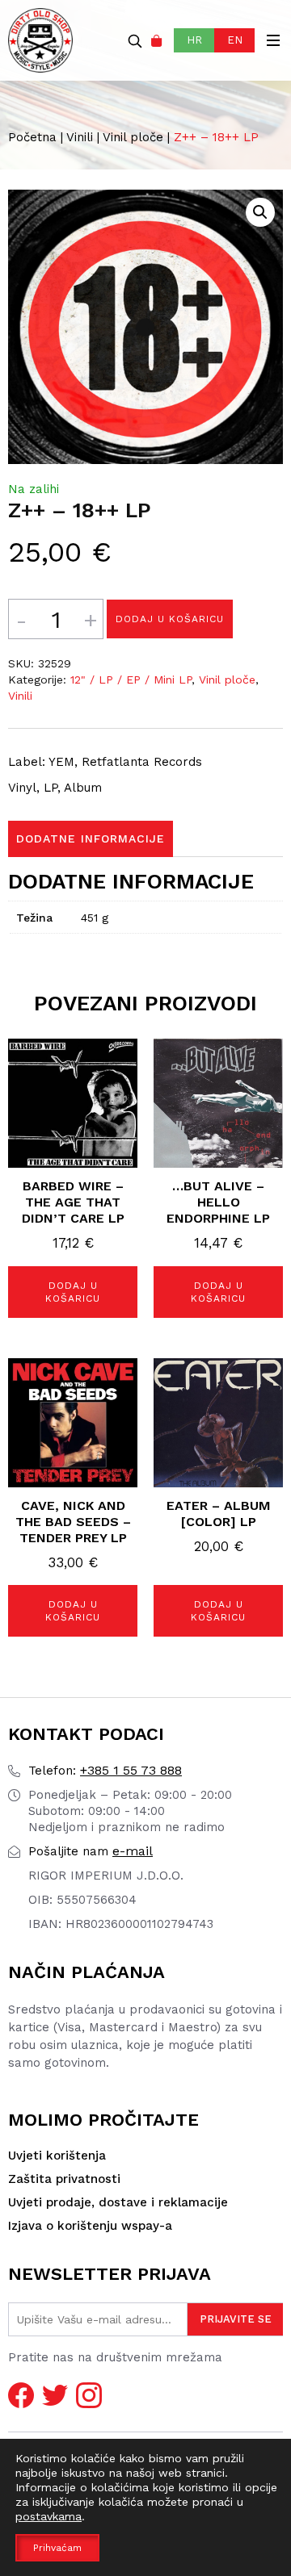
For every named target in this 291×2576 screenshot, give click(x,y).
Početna (32, 137)
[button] (260, 212)
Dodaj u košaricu (170, 619)
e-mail (91, 1851)
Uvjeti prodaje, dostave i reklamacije (118, 2202)
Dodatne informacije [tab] (91, 838)
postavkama (48, 2516)
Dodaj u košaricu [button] (73, 1292)
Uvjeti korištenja (57, 2156)
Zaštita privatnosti (64, 2179)
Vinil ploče (133, 137)
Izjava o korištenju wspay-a (90, 2226)
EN (235, 40)
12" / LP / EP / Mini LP (131, 680)
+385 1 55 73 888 (105, 1770)
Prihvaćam (57, 2548)
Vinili (80, 137)
